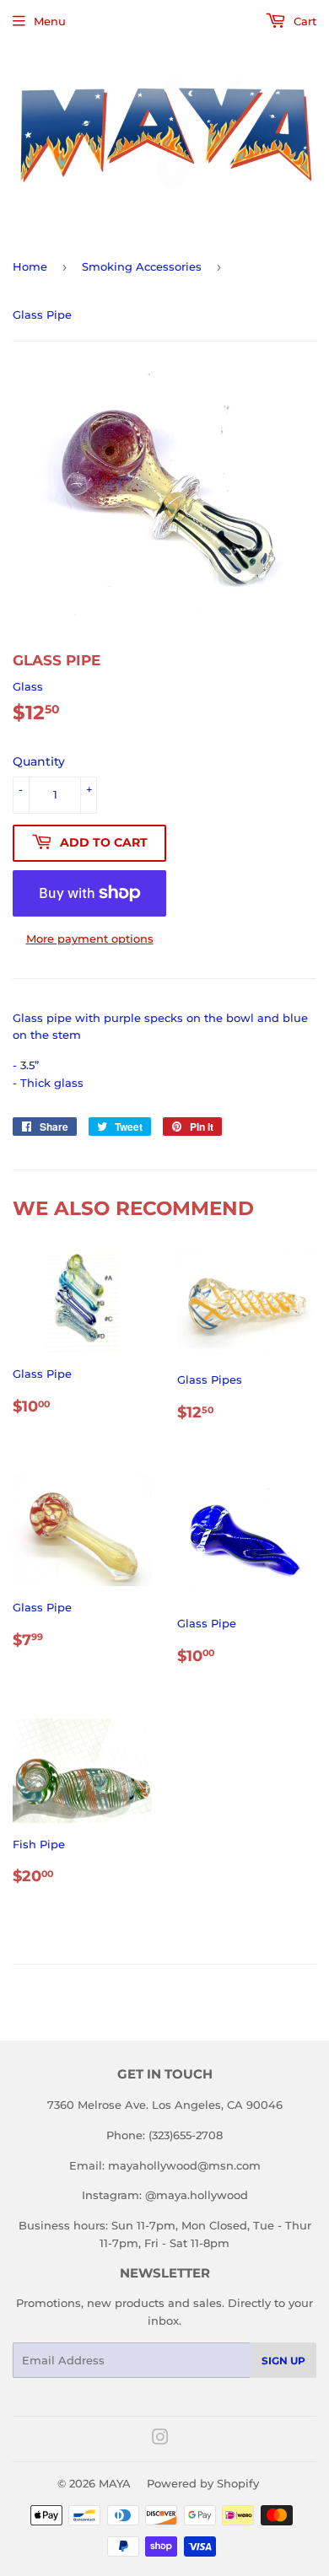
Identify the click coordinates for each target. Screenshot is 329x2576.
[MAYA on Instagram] (160, 2439)
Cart (303, 21)
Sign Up (283, 2361)
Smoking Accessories (142, 266)
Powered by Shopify (203, 2483)
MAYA (115, 2483)
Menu (50, 21)
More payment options (90, 938)
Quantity (39, 761)
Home (30, 266)
